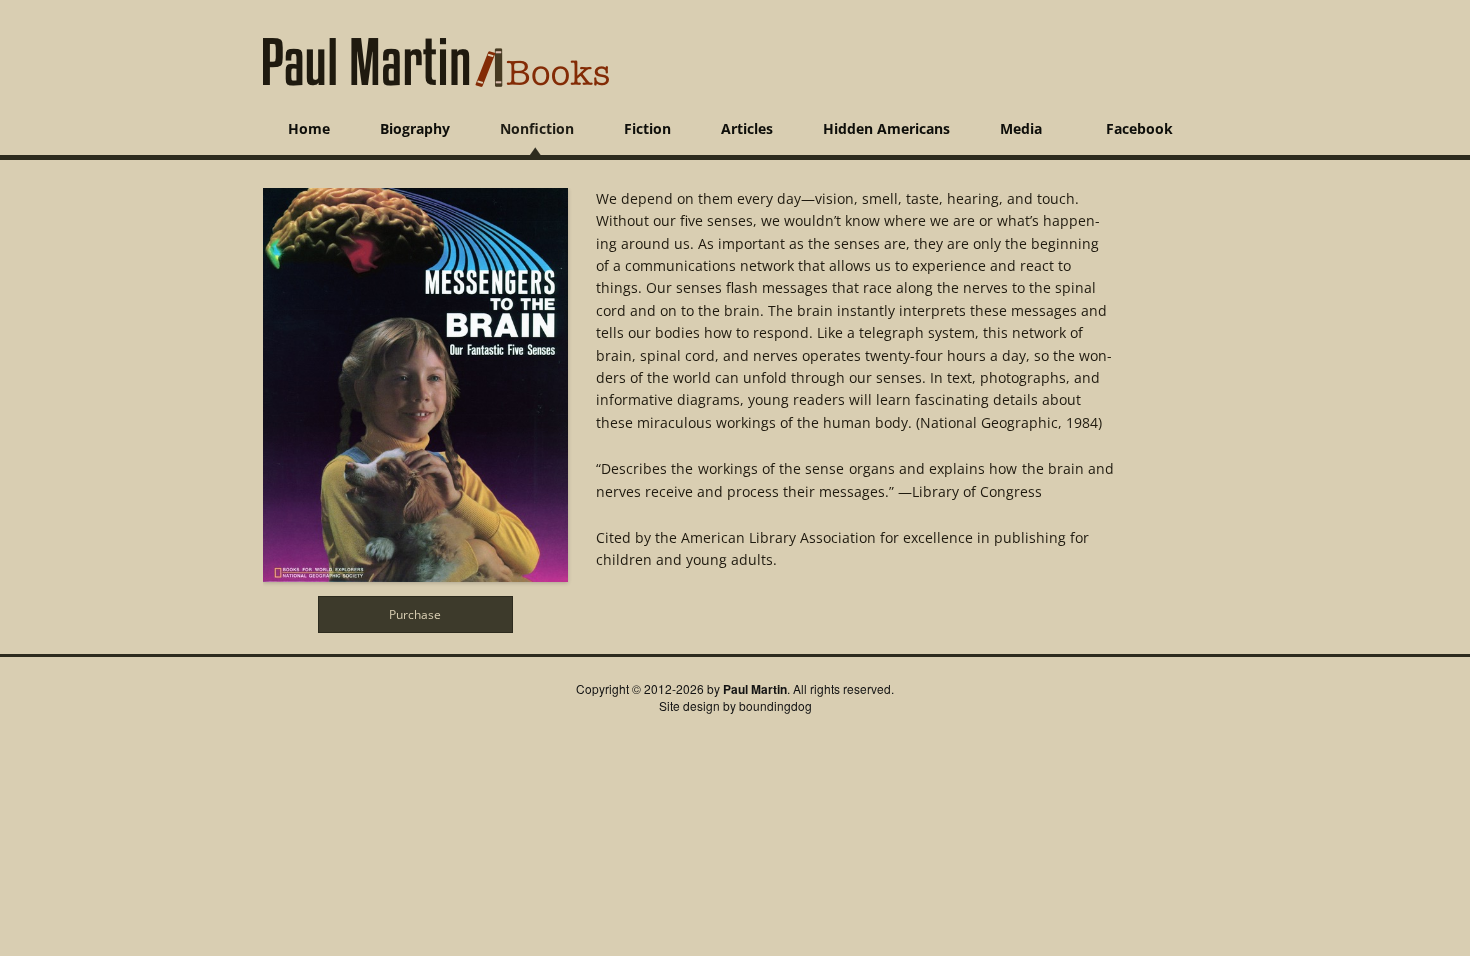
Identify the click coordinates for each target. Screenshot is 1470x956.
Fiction (647, 128)
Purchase (415, 614)
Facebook (1139, 128)
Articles (747, 128)
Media (1021, 128)
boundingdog (775, 705)
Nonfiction (537, 128)
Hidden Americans (886, 128)
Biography (415, 128)
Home (309, 128)
